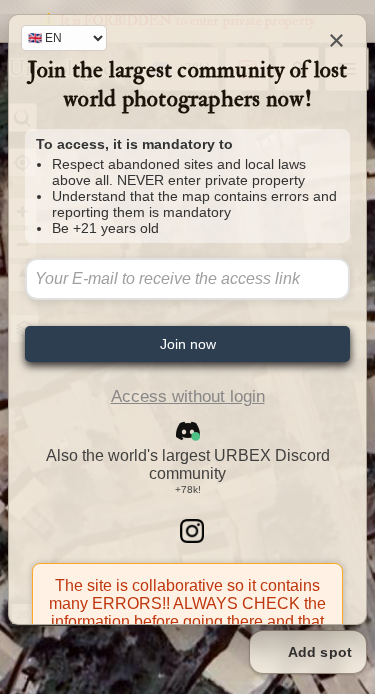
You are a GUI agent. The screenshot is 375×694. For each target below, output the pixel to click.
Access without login (188, 396)
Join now (188, 344)
